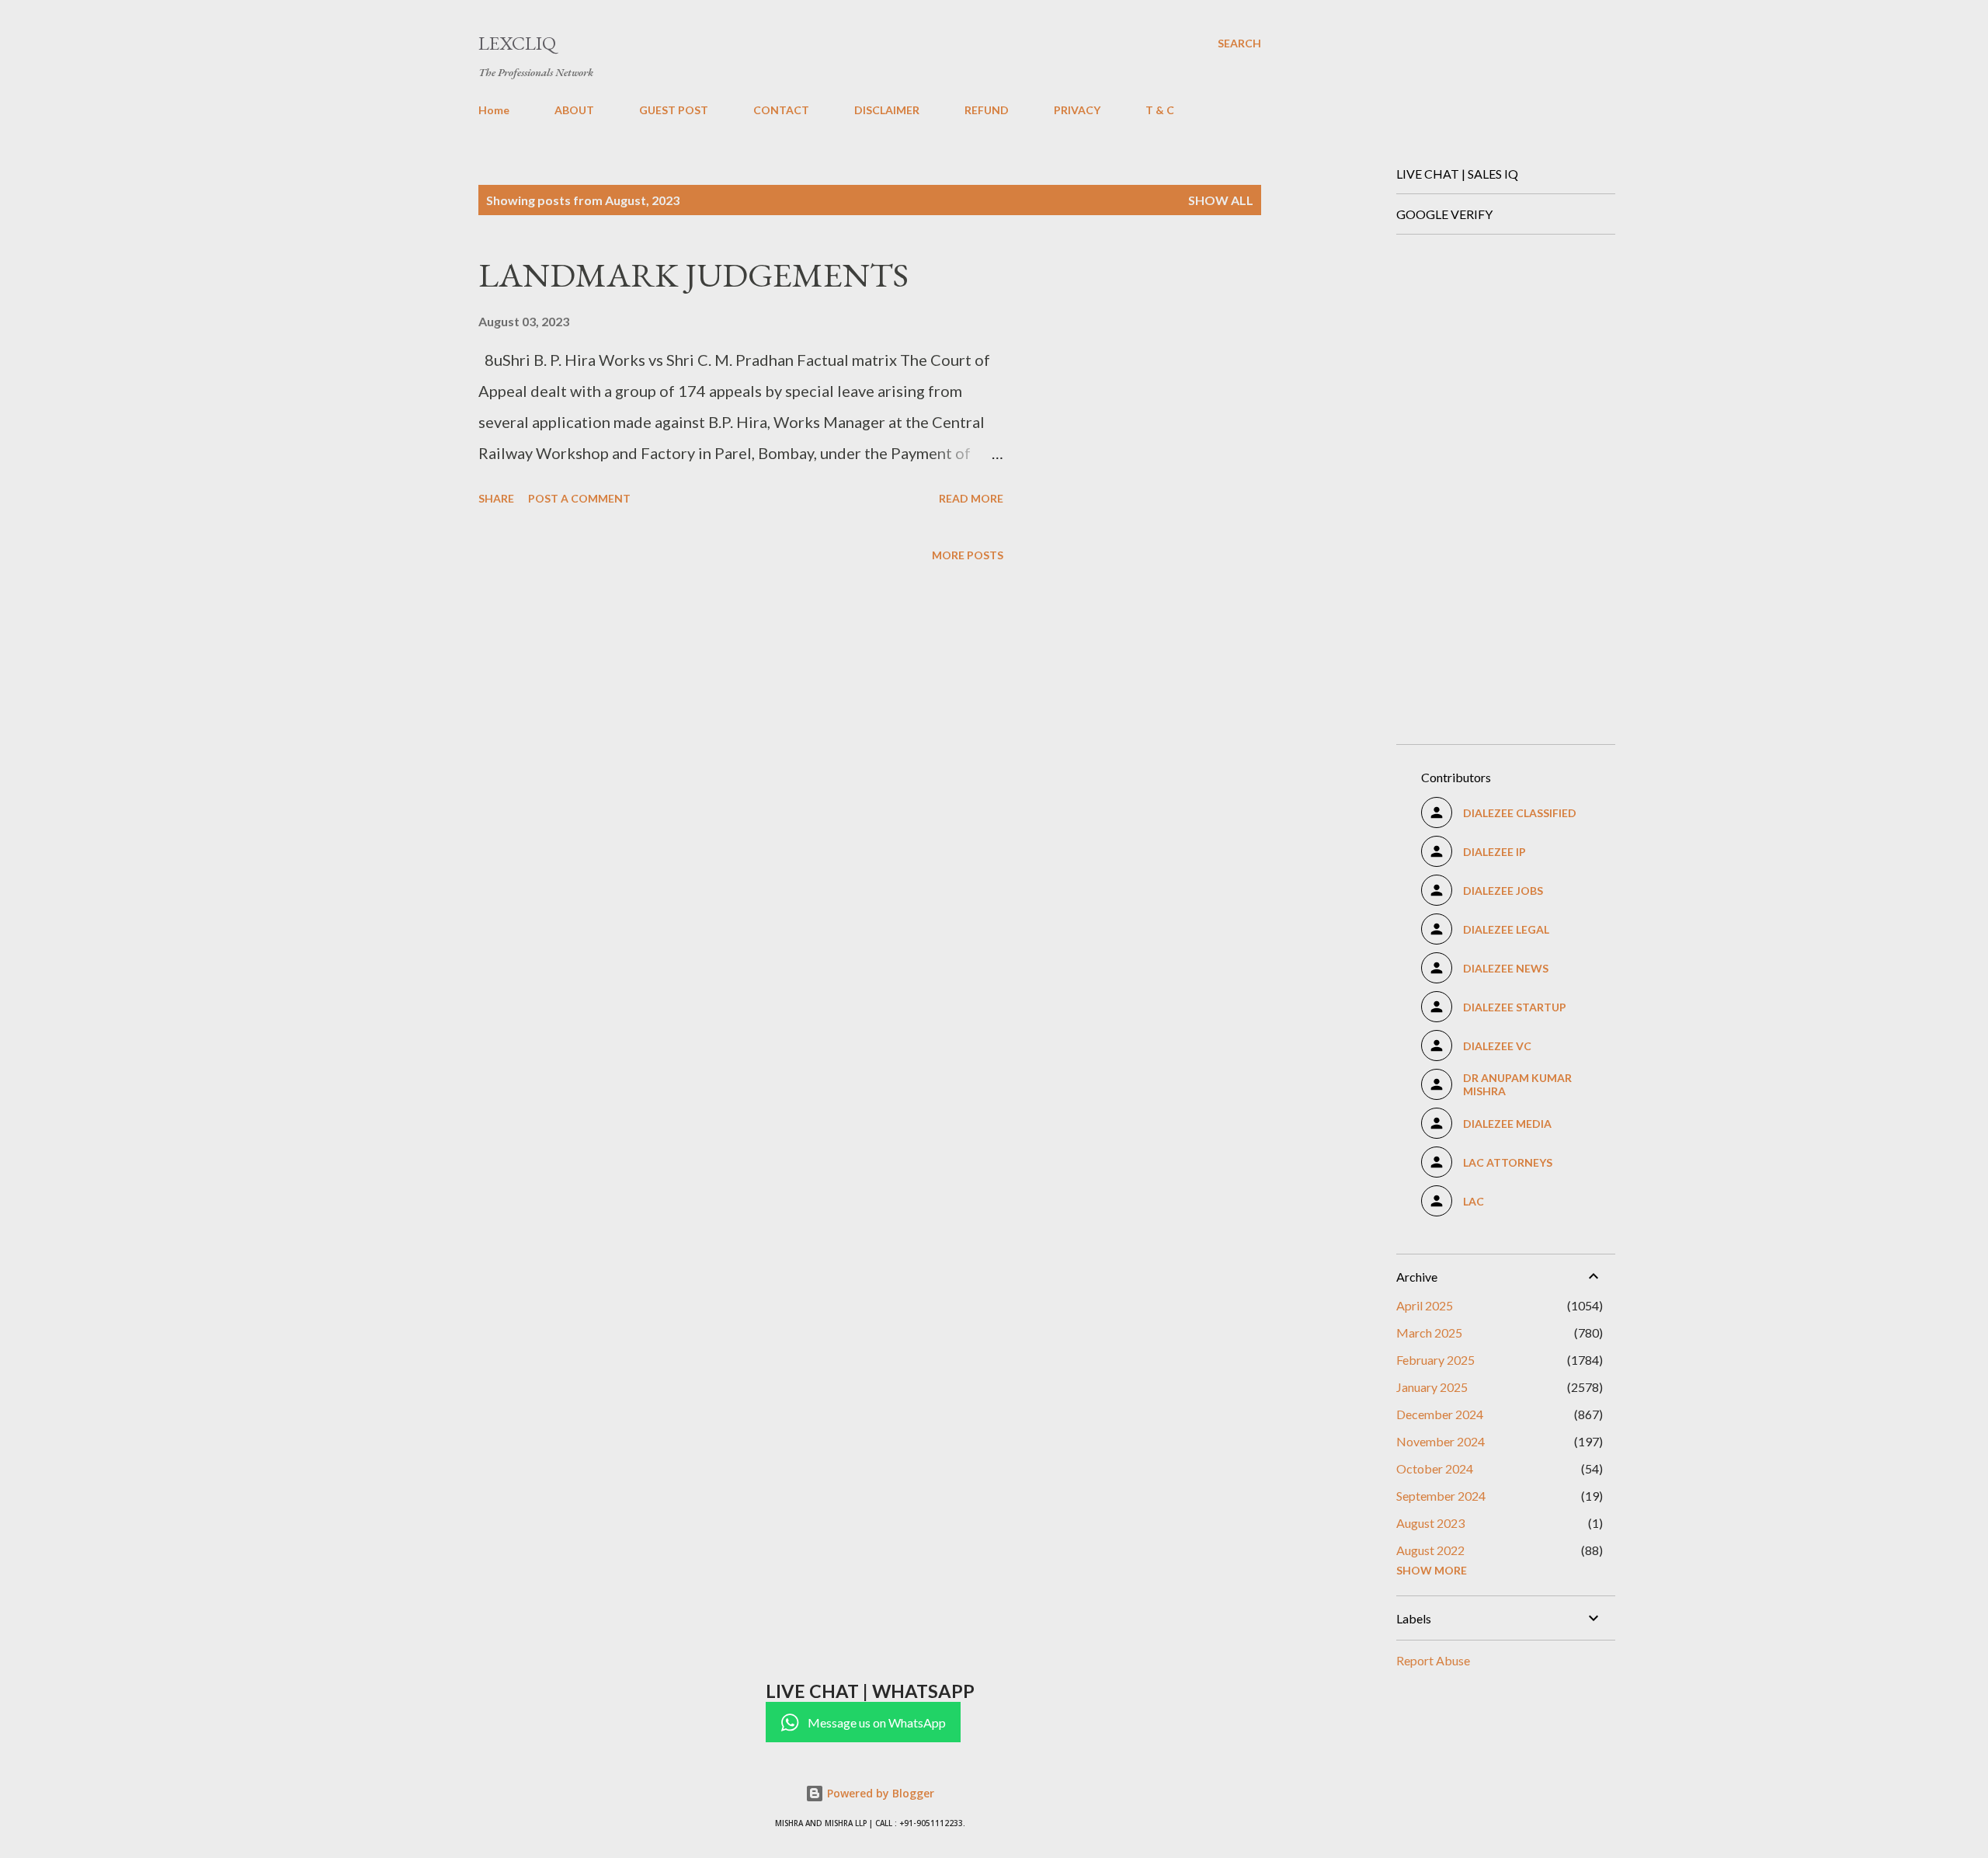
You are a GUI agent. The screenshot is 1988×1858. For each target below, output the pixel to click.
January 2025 (1432, 1387)
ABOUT (574, 110)
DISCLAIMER (887, 110)
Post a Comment (579, 498)
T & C (1160, 110)
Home (494, 110)
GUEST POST (674, 110)
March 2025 (1429, 1333)
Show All (1221, 200)
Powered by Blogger (879, 1793)
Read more (971, 498)
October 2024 (1435, 1468)
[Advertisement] (1500, 480)
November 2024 (1441, 1441)
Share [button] (496, 498)
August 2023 (1430, 1523)
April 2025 (1425, 1305)
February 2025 (1435, 1360)
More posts (968, 555)
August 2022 (1430, 1550)
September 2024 (1441, 1496)
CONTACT (781, 110)
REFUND (987, 110)
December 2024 (1440, 1414)
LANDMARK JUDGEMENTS (693, 275)
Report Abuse (1433, 1660)
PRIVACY (1077, 110)
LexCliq (517, 43)
